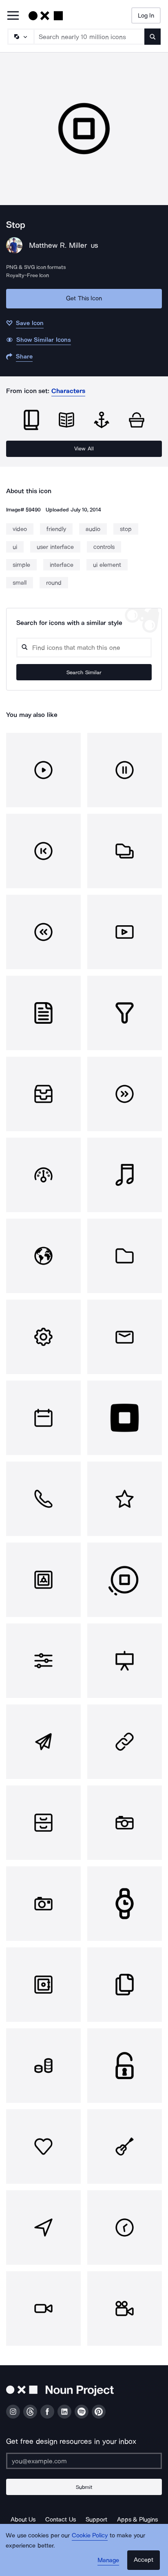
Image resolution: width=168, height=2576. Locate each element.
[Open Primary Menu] (13, 16)
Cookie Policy (90, 2535)
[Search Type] (20, 37)
